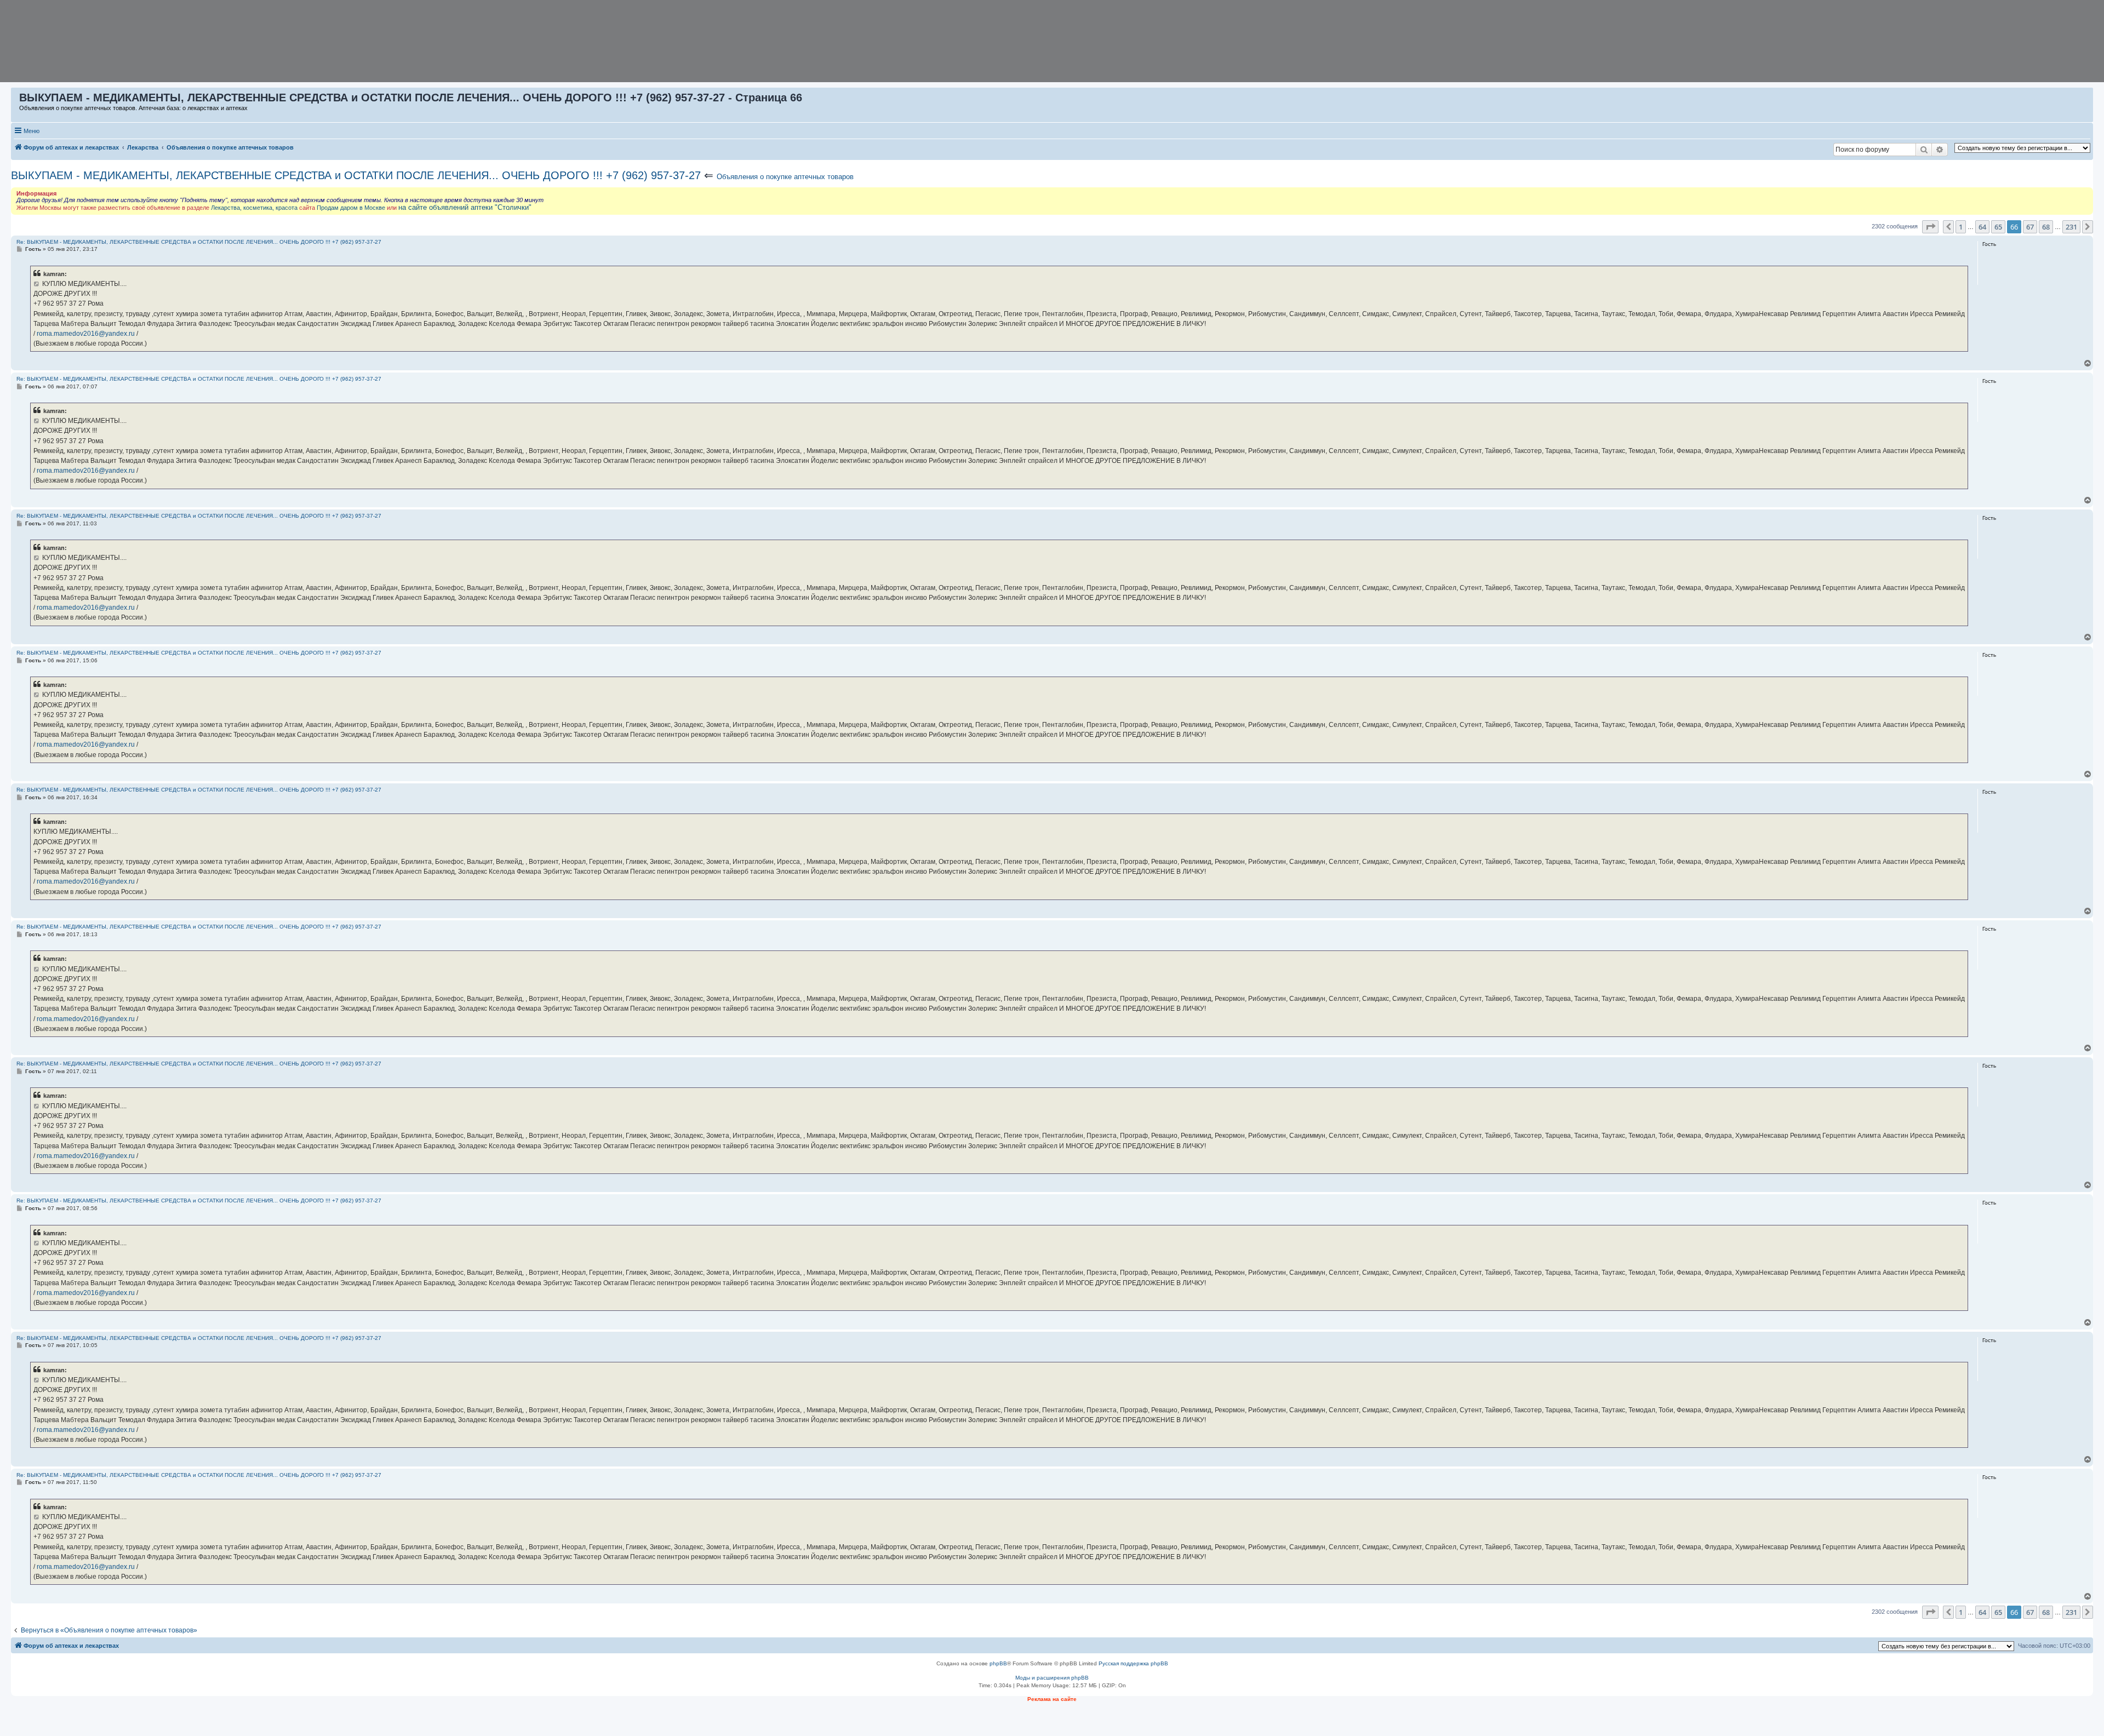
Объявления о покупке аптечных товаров (785, 177)
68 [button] (2046, 227)
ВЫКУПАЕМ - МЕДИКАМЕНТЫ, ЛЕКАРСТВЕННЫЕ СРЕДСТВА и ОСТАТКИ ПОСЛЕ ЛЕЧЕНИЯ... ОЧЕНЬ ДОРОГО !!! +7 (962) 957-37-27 (356, 175)
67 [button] (2030, 227)
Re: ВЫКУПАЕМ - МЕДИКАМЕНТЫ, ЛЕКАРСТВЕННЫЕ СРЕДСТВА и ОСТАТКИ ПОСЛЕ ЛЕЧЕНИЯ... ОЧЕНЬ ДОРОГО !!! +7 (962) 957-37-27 (199, 242)
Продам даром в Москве (351, 208)
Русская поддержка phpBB (1133, 1663)
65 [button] (1998, 227)
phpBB (998, 1663)
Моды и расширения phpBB (1052, 1678)
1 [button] (1961, 227)
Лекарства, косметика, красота (254, 208)
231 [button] (2071, 227)
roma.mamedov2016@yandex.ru (86, 334)
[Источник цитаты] (37, 284)
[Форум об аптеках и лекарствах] (16, 100)
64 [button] (1982, 227)
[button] (1930, 227)
